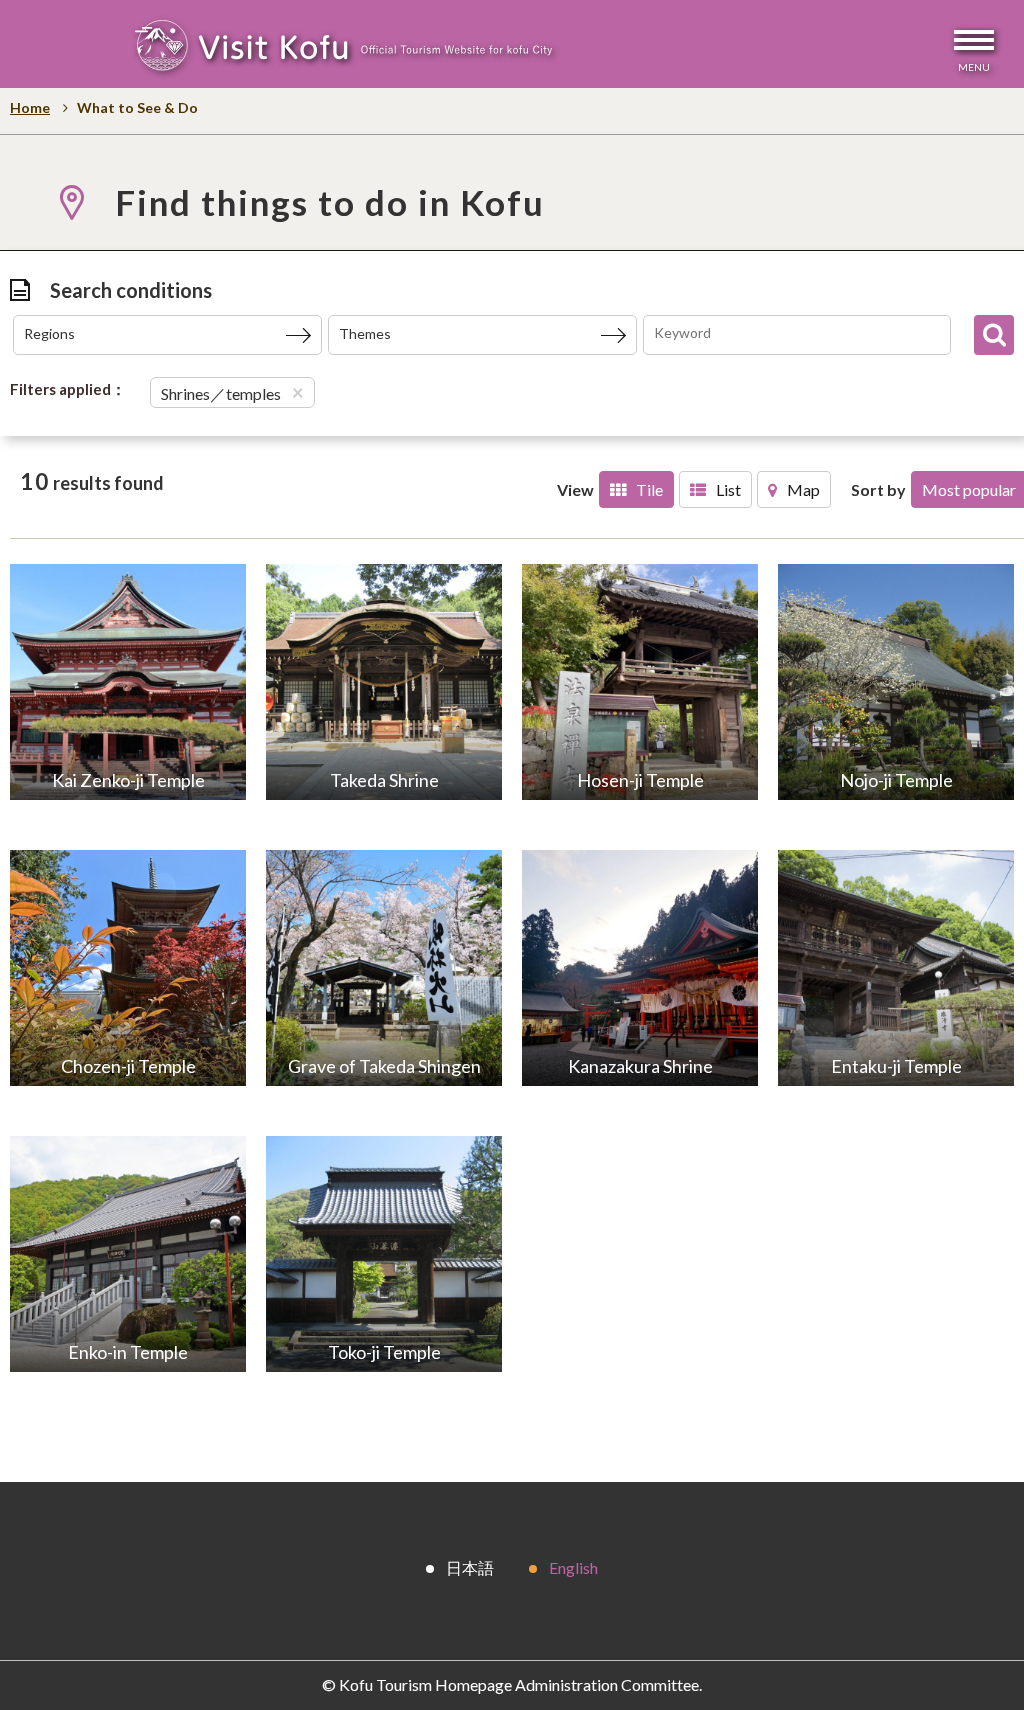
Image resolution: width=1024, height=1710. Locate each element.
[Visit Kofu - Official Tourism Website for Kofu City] (343, 49)
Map (803, 489)
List (728, 489)
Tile (649, 489)
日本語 (470, 1567)
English (573, 1567)
